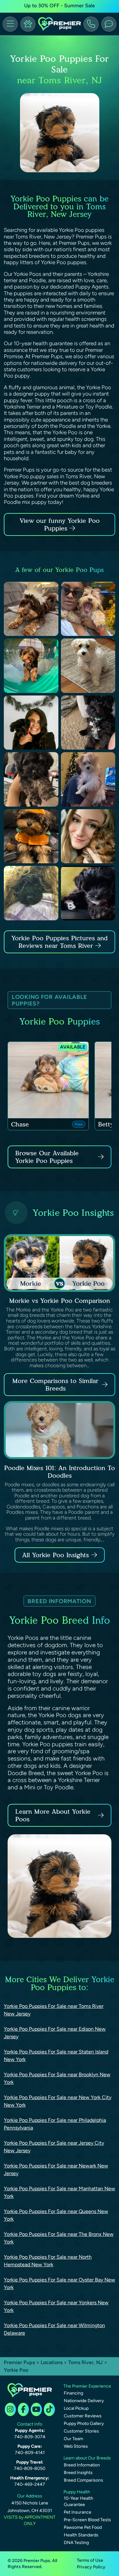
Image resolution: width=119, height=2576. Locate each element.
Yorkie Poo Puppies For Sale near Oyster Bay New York (60, 2284)
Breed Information (82, 2465)
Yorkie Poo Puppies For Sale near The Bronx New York (59, 2238)
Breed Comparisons (83, 2480)
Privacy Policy (91, 2567)
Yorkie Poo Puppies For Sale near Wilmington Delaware (54, 2329)
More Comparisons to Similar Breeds (55, 1385)
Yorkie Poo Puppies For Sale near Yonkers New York (56, 2306)
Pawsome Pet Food (83, 2527)
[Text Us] (109, 24)
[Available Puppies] (28, 24)
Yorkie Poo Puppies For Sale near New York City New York (58, 2101)
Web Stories (76, 2446)
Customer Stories (81, 2431)
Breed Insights (78, 2473)
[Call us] (91, 24)
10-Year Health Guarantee (79, 2501)
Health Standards (81, 2535)
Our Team (73, 2439)
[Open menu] (10, 24)
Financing (73, 2393)
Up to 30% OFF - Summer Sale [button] (60, 6)
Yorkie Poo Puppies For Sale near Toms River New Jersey (54, 2010)
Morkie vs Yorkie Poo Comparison (60, 1301)
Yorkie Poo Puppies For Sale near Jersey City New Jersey (54, 2147)
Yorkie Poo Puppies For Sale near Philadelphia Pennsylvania (55, 2124)
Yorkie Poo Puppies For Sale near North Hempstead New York (48, 2261)
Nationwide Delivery (84, 2401)
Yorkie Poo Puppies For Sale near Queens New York (56, 2215)
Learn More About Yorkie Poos (53, 1815)
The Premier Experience (87, 2386)
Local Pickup (76, 2408)
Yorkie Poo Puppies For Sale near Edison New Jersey (55, 2033)
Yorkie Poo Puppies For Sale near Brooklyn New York (57, 2078)
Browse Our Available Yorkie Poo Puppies (47, 1157)
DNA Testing (76, 2543)
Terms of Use (90, 2560)
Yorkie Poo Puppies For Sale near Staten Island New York (56, 2056)
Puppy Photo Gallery (84, 2424)
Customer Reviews (83, 2416)
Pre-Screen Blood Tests (87, 2520)
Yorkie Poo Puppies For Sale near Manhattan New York (60, 2192)
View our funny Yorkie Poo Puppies (60, 524)
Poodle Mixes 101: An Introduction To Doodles (60, 1472)
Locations (52, 2362)
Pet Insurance (78, 2512)
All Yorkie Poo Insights (56, 1555)
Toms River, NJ (86, 2362)
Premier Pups (19, 2362)
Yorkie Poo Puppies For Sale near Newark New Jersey (56, 2170)
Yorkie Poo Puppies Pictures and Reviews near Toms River (60, 942)
